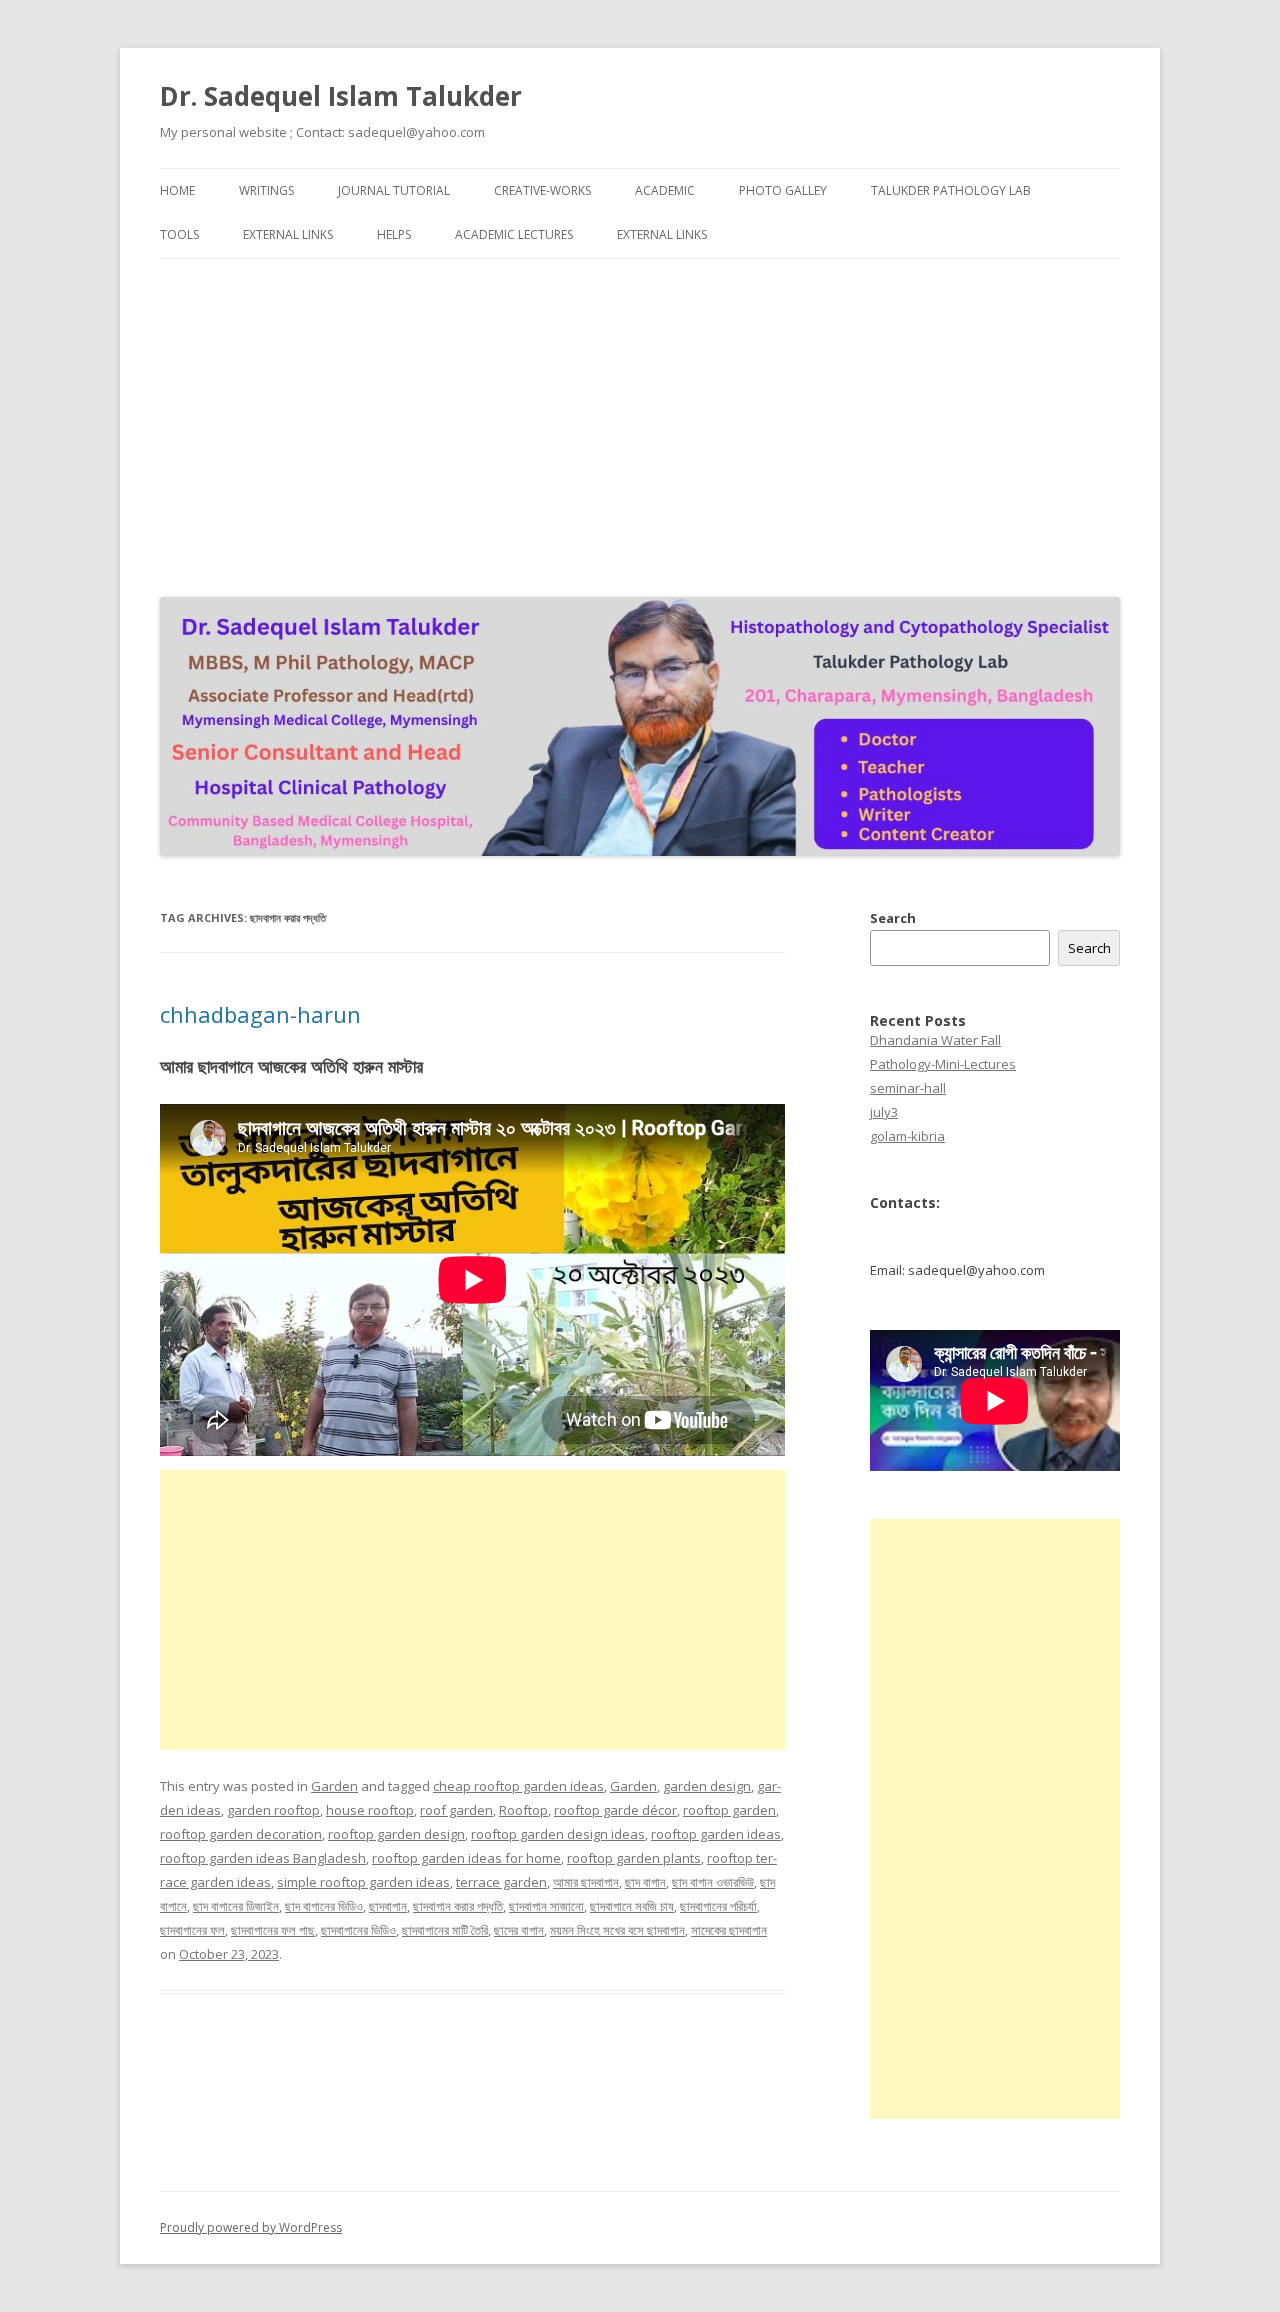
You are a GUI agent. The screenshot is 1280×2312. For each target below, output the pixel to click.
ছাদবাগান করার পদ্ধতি (458, 1906)
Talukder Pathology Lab (951, 190)
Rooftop (523, 1810)
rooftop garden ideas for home (466, 1858)
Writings (266, 190)
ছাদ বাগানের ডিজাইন (236, 1906)
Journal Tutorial (394, 190)
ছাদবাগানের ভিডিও (358, 1930)
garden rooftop (273, 1810)
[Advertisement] (640, 423)
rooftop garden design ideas (558, 1834)
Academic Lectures (514, 234)
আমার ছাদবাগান (586, 1882)
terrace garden (501, 1882)
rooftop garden (729, 1810)
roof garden (456, 1810)
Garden (334, 1786)
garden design (707, 1786)
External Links (288, 234)
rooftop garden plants (634, 1858)
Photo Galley (783, 190)
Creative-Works (542, 190)
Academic (665, 190)
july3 (884, 1112)
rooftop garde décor (615, 1810)
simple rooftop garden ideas (363, 1882)
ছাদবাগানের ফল (192, 1930)
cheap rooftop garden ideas (518, 1786)
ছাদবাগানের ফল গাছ (273, 1930)
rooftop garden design (396, 1834)
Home (177, 190)
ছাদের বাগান (519, 1930)
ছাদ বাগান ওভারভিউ (713, 1882)
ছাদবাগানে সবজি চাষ (632, 1906)
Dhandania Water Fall (935, 1040)
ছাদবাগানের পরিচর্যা (718, 1906)
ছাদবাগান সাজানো (546, 1906)
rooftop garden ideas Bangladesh (263, 1858)
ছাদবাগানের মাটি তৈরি (445, 1930)
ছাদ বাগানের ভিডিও (324, 1906)
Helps (394, 234)
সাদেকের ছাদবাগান (729, 1930)
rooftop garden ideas (716, 1834)
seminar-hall (908, 1088)
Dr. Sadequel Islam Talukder (341, 96)
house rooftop (370, 1810)
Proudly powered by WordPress (251, 2227)
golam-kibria (907, 1136)
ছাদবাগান (388, 1906)
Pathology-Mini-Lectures (943, 1064)
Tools (179, 234)
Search (893, 918)
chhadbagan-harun (260, 1014)
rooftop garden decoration (241, 1834)
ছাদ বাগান (645, 1882)
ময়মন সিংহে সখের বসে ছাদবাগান (617, 1930)
